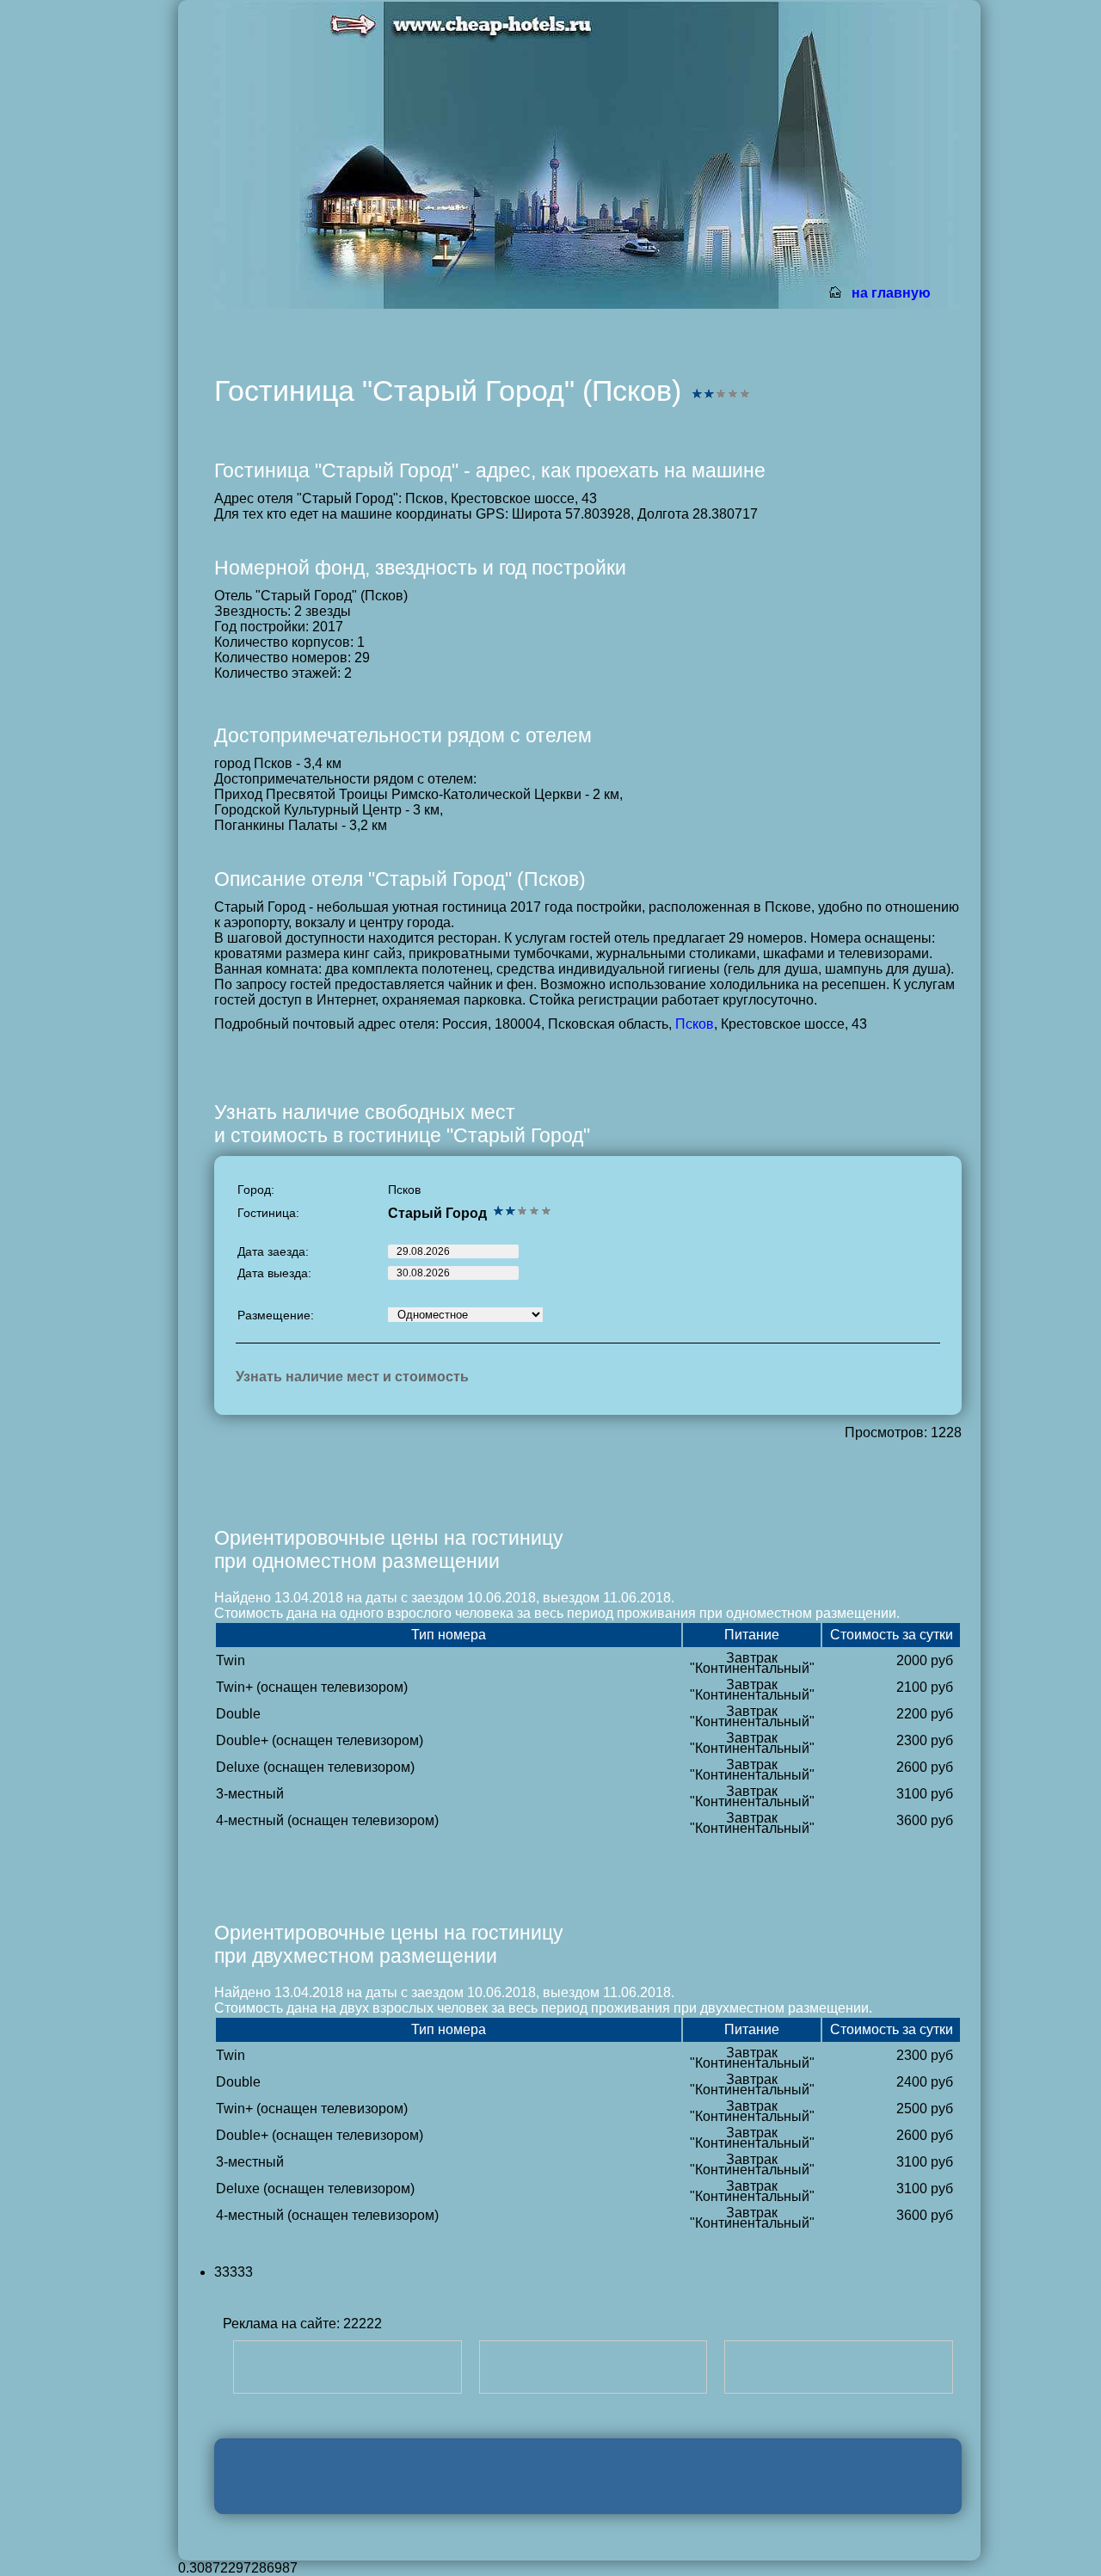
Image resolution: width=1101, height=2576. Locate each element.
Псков (695, 1024)
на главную (891, 293)
